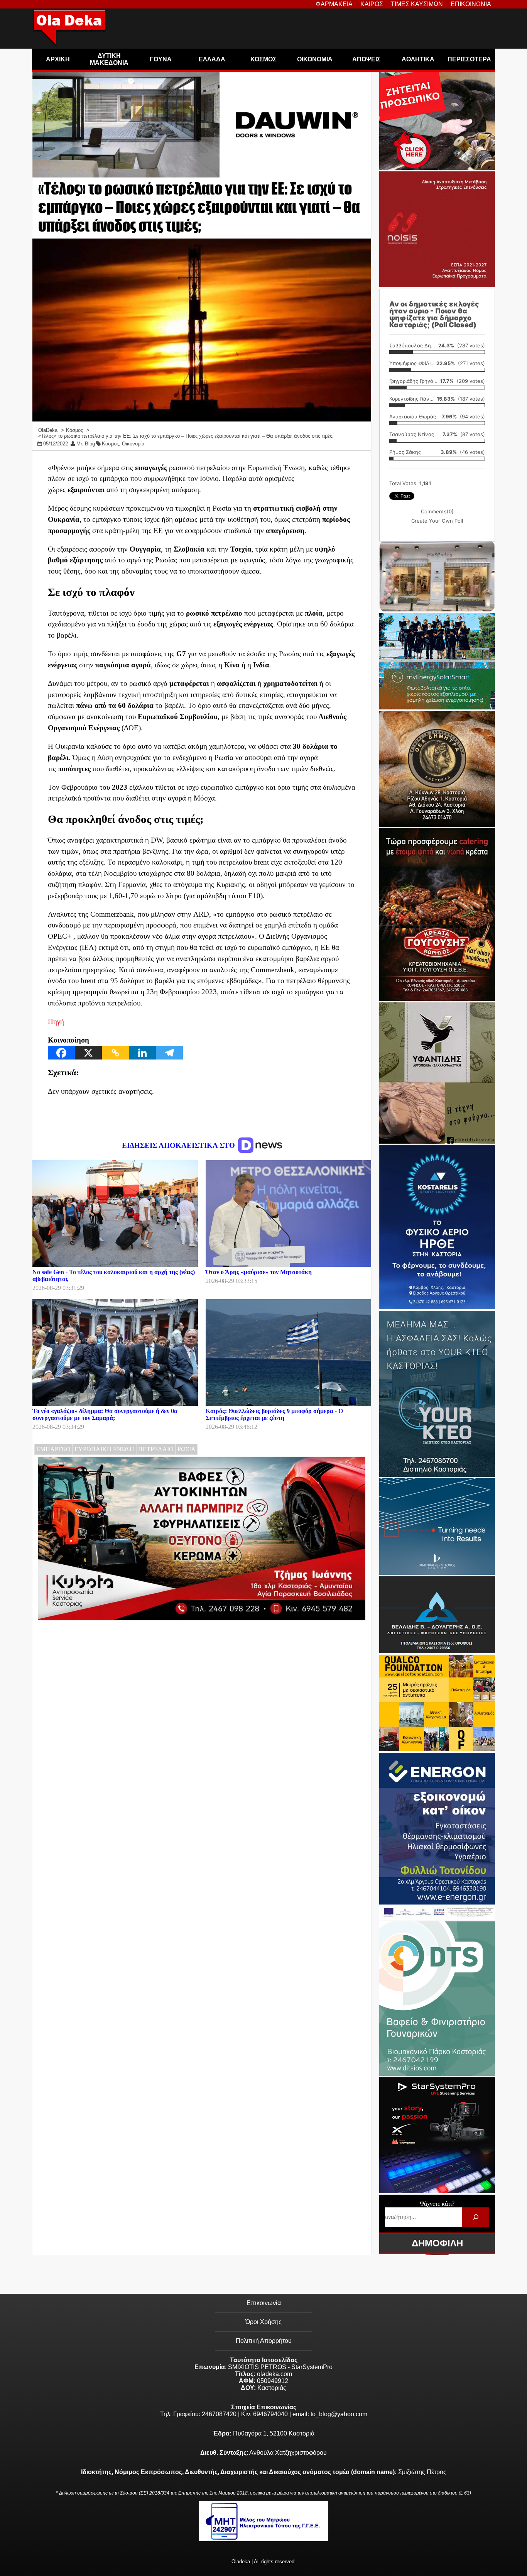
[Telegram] (169, 1053)
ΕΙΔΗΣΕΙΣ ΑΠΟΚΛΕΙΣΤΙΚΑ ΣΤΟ (179, 1145)
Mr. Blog (86, 444)
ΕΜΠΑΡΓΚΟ (53, 1449)
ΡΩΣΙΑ (187, 1449)
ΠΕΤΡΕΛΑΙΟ (156, 1449)
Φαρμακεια (334, 4)
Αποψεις (367, 59)
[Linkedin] (142, 1053)
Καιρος (372, 4)
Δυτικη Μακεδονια (109, 59)
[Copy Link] (115, 1053)
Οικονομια (315, 59)
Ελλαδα (212, 59)
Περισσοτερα (469, 59)
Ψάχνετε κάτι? (437, 2204)
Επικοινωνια (471, 4)
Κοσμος (263, 59)
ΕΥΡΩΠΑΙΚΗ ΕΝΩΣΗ (104, 1449)
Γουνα (161, 59)
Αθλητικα (418, 59)
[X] (88, 1053)
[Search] (475, 2217)
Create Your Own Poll (437, 521)
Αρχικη (58, 59)
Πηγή (56, 1021)
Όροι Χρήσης (263, 2322)
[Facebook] (61, 1053)
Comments (437, 511)
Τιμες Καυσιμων (417, 4)
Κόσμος (110, 444)
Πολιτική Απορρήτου (264, 2341)
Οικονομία (133, 444)
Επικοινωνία (264, 2303)
